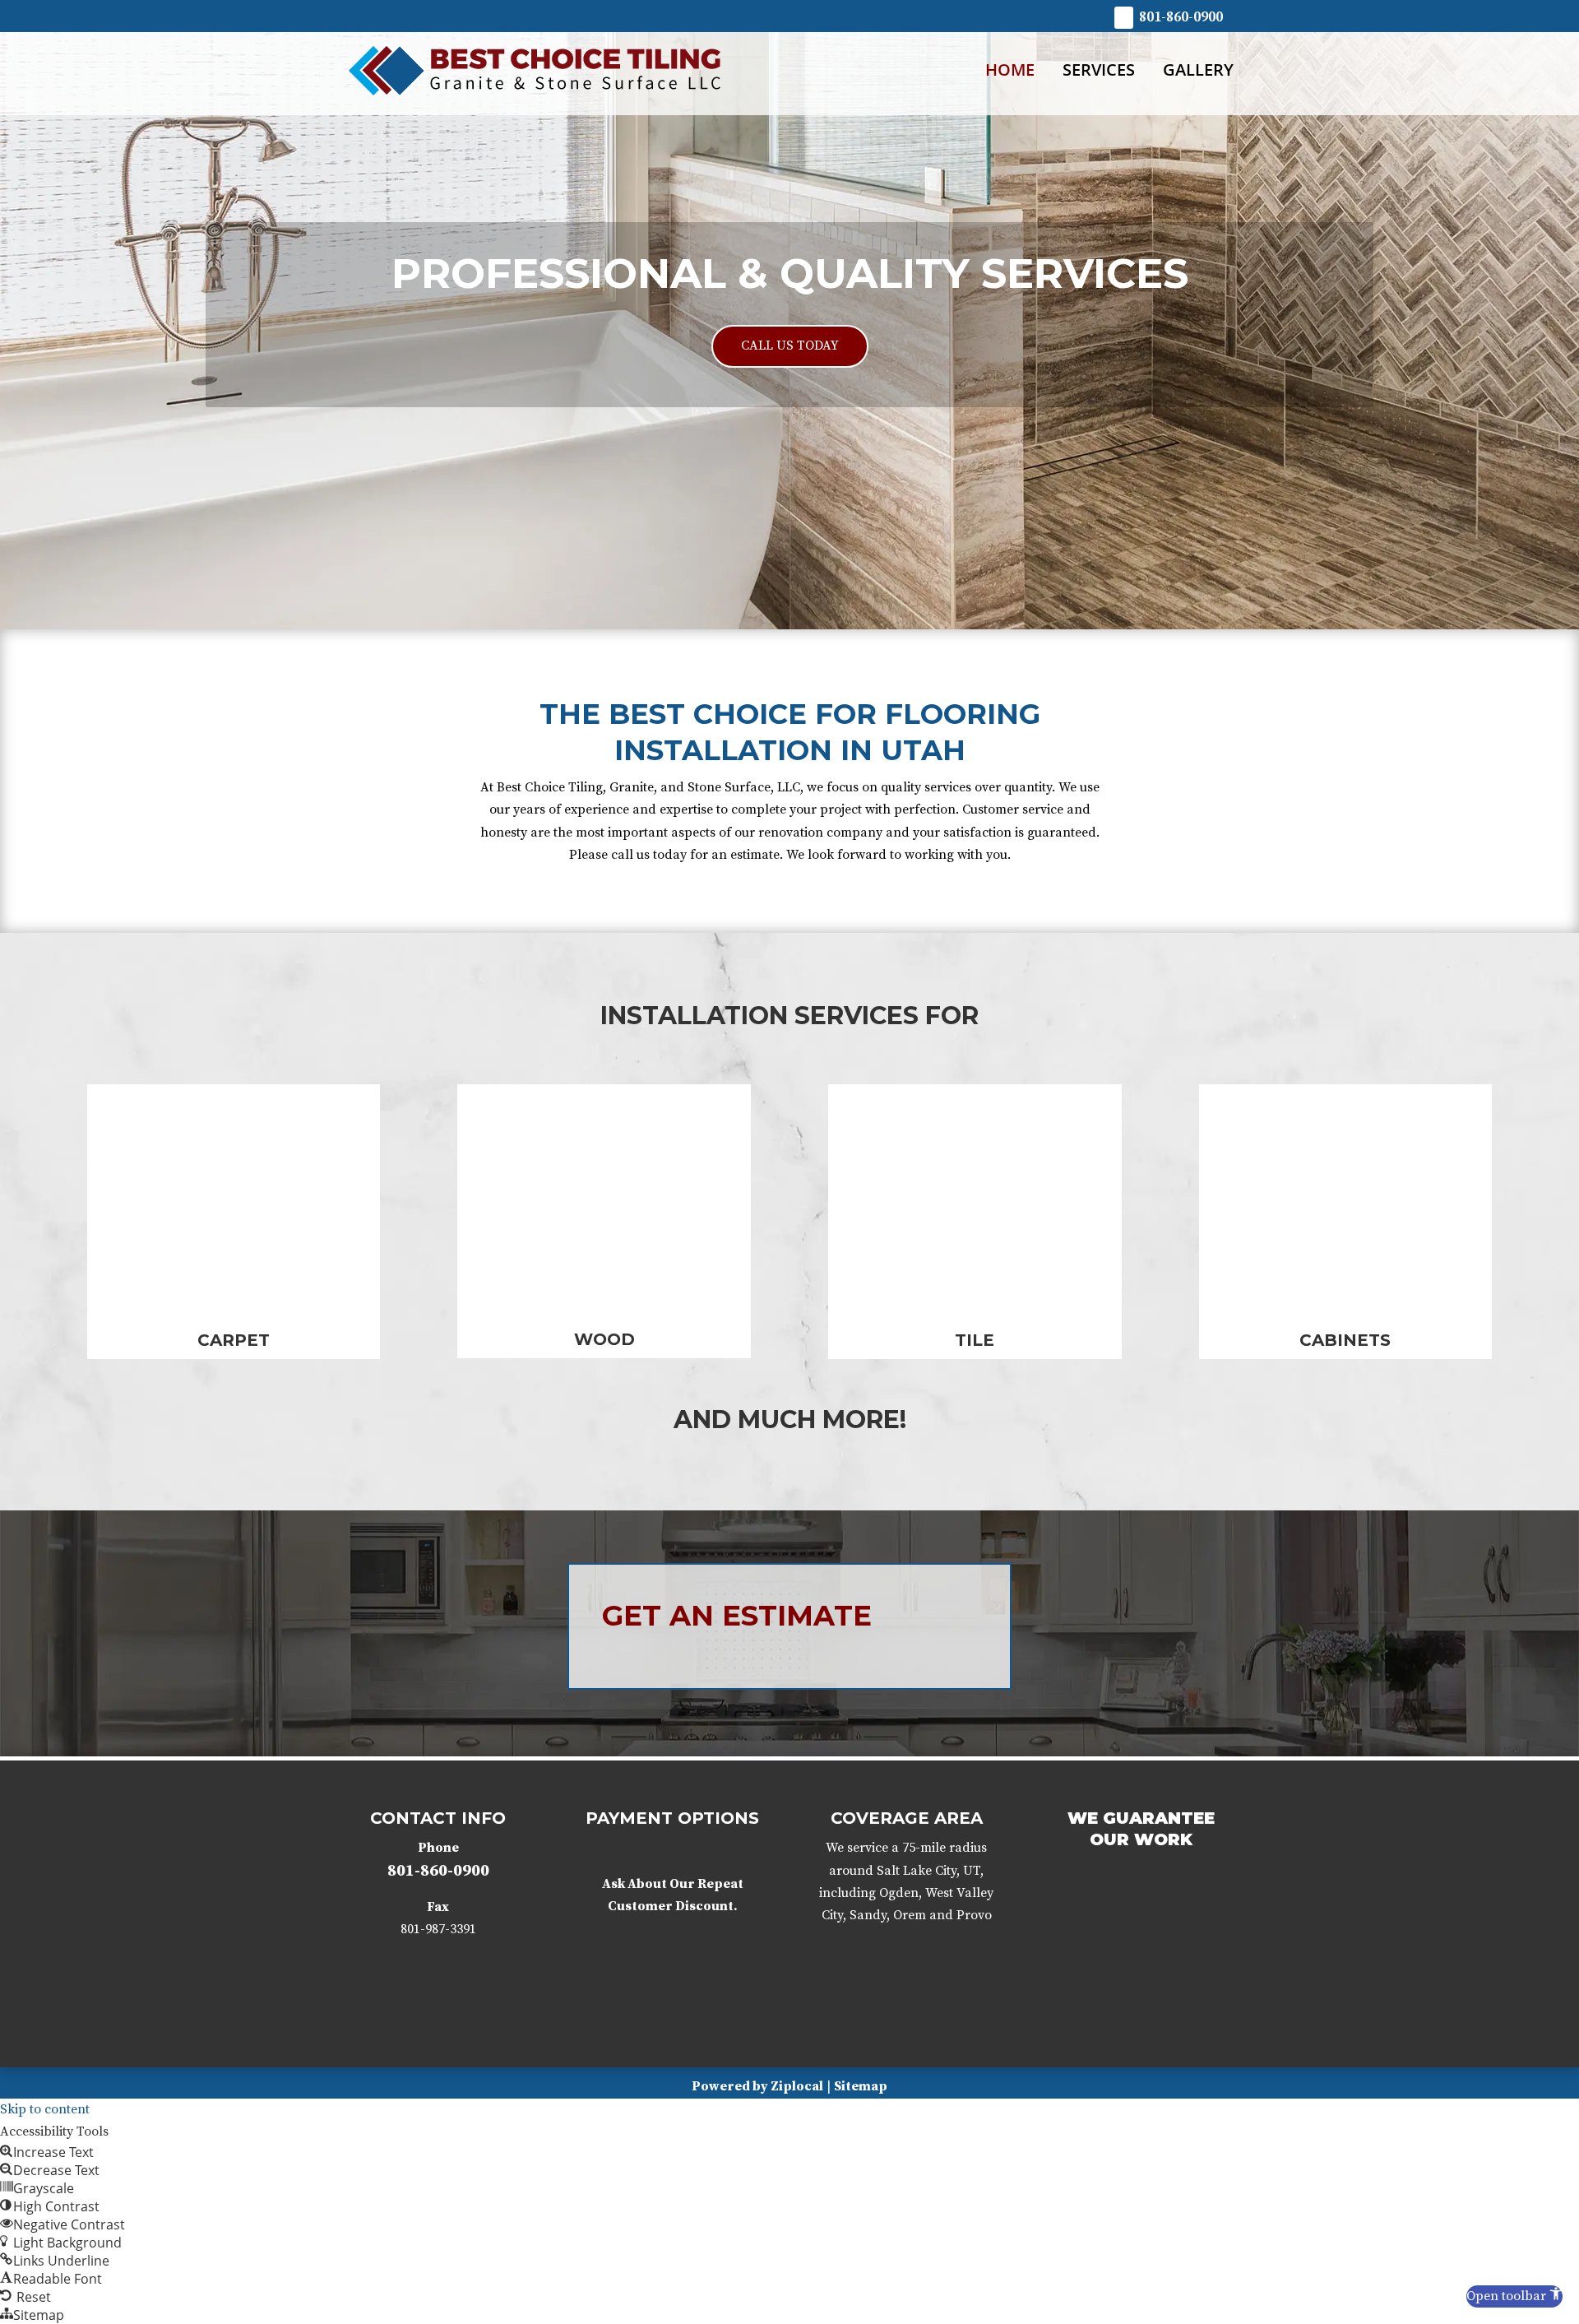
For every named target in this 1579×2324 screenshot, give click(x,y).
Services (1099, 71)
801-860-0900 (1181, 17)
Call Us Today (790, 346)
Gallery (1198, 71)
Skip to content (45, 2109)
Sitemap (861, 2086)
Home (1010, 71)
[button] (1514, 2296)
